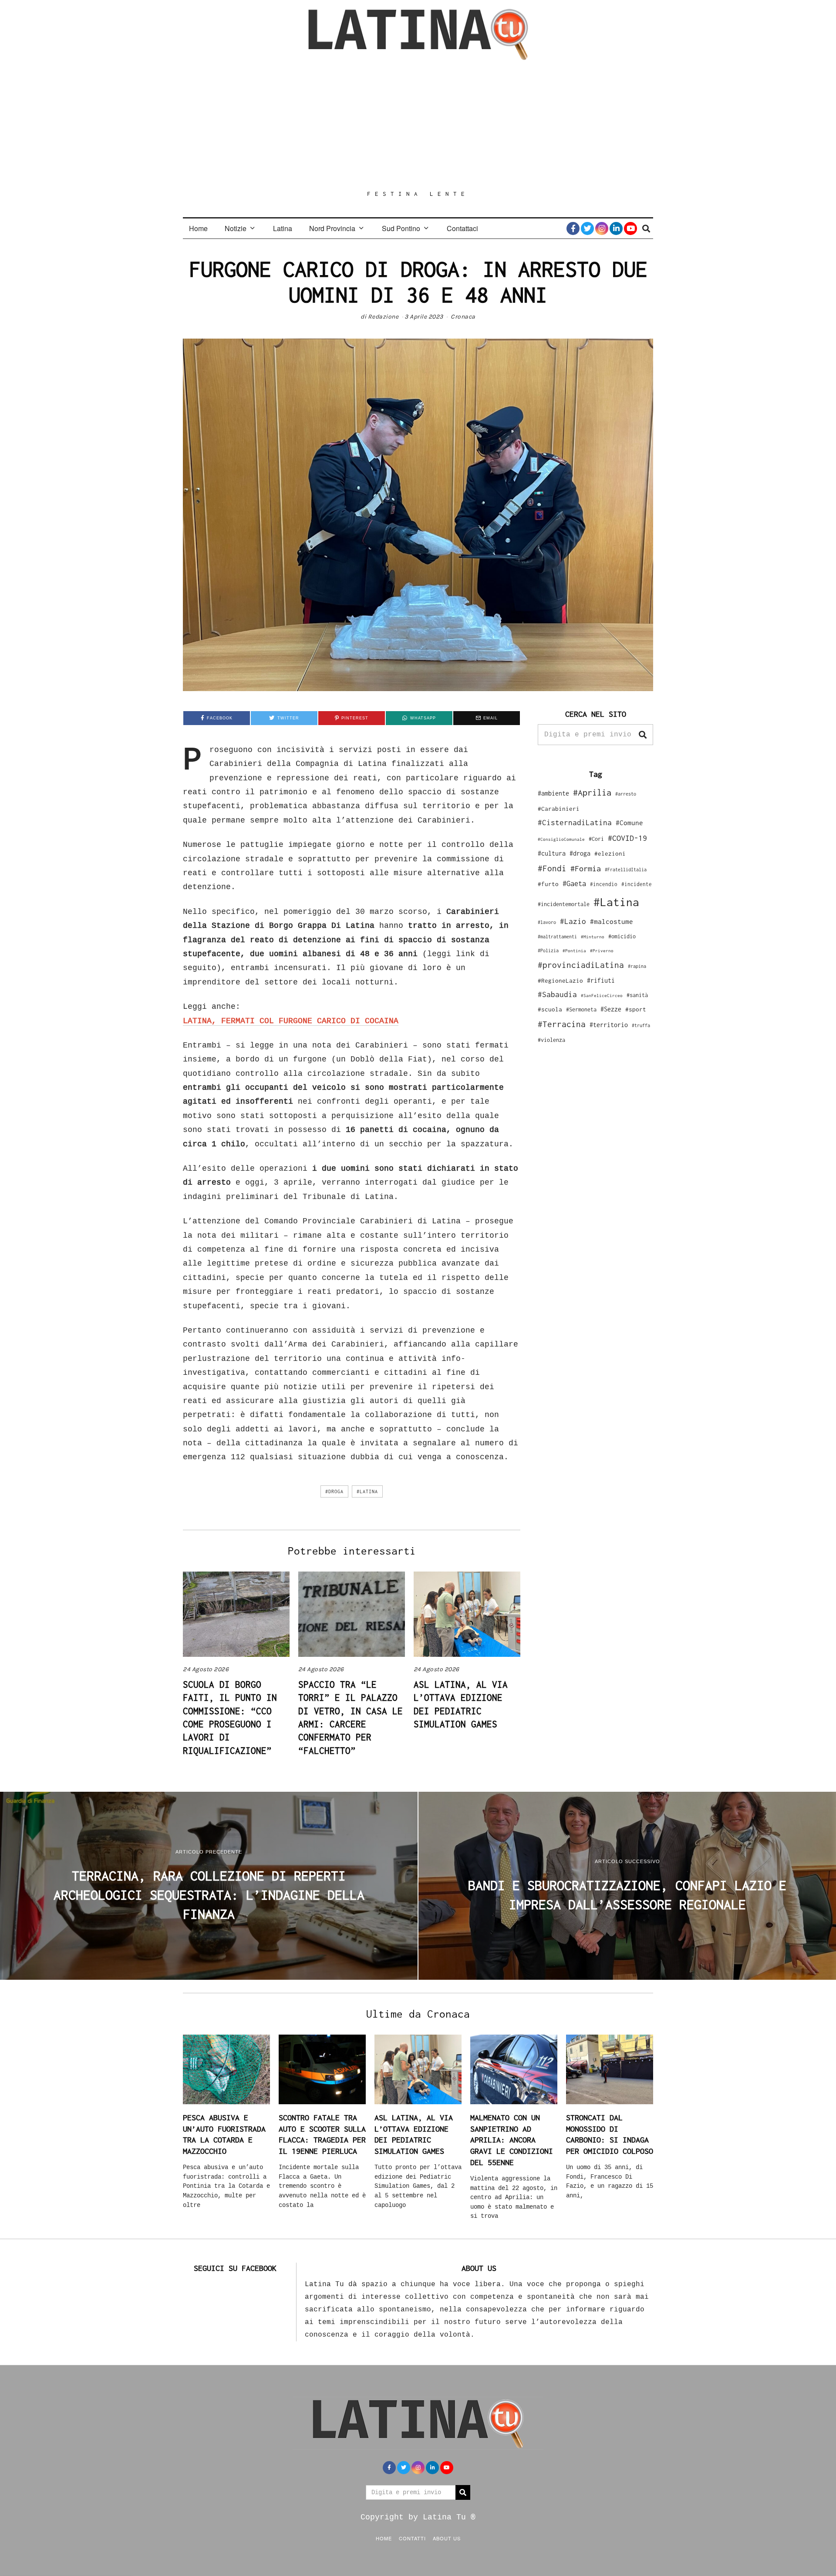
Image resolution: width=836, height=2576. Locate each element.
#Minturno (593, 937)
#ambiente (553, 793)
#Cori (596, 839)
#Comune (629, 823)
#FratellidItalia (626, 870)
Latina (283, 228)
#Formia (586, 868)
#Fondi (552, 868)
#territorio (609, 1025)
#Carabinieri (559, 809)
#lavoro (547, 922)
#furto (548, 884)
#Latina (367, 1491)
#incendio (604, 884)
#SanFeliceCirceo (602, 996)
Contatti (412, 2538)
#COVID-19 (627, 838)
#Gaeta (574, 883)
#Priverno (602, 950)
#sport (636, 1009)
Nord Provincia (332, 228)
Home (198, 228)
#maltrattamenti (557, 937)
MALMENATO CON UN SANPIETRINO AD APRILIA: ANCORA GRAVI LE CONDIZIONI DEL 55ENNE (512, 2140)
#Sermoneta (581, 1009)
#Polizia (548, 950)
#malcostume (612, 921)
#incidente (637, 884)
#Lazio (573, 921)
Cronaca (463, 317)
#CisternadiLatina (575, 823)
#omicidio (622, 936)
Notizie (236, 228)
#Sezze (611, 1009)
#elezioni (610, 853)
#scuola (550, 1009)
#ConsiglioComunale (561, 839)
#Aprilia (592, 792)
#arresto (626, 794)
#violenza (551, 1040)
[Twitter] (587, 228)
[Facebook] (573, 228)
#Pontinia (574, 950)
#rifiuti (601, 980)
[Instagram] (602, 228)
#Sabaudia (557, 994)
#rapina (637, 966)
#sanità (637, 995)
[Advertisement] (418, 125)
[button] (643, 735)
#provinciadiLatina (581, 965)
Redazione (383, 317)
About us (447, 2538)
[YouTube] (630, 228)
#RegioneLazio (560, 981)
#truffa (641, 1025)
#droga (334, 1491)
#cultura (552, 853)
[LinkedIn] (616, 228)
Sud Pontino (401, 228)
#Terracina (562, 1024)
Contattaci (462, 228)
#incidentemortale (564, 904)
